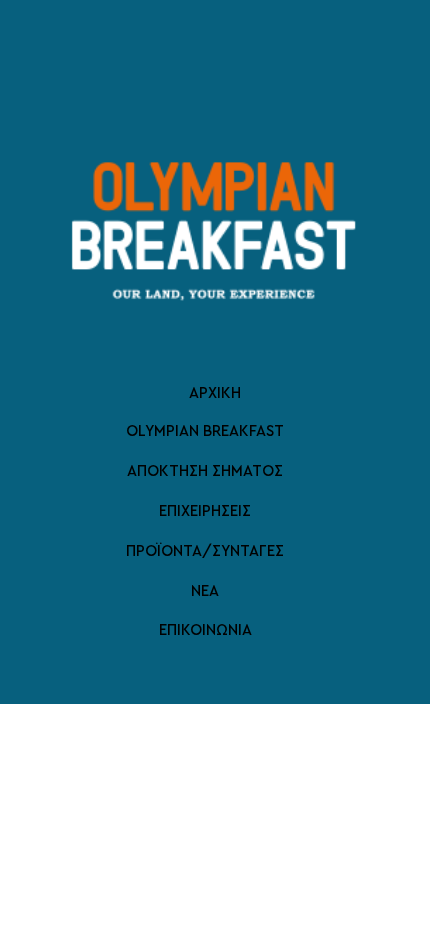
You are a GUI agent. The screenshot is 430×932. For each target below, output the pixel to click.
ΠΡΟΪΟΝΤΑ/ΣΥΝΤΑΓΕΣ (205, 551)
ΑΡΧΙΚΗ (215, 393)
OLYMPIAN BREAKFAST (205, 431)
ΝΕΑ (205, 591)
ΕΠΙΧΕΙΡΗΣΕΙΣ (205, 511)
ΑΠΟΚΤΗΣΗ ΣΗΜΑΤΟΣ (205, 471)
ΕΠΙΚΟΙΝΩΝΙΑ (205, 630)
